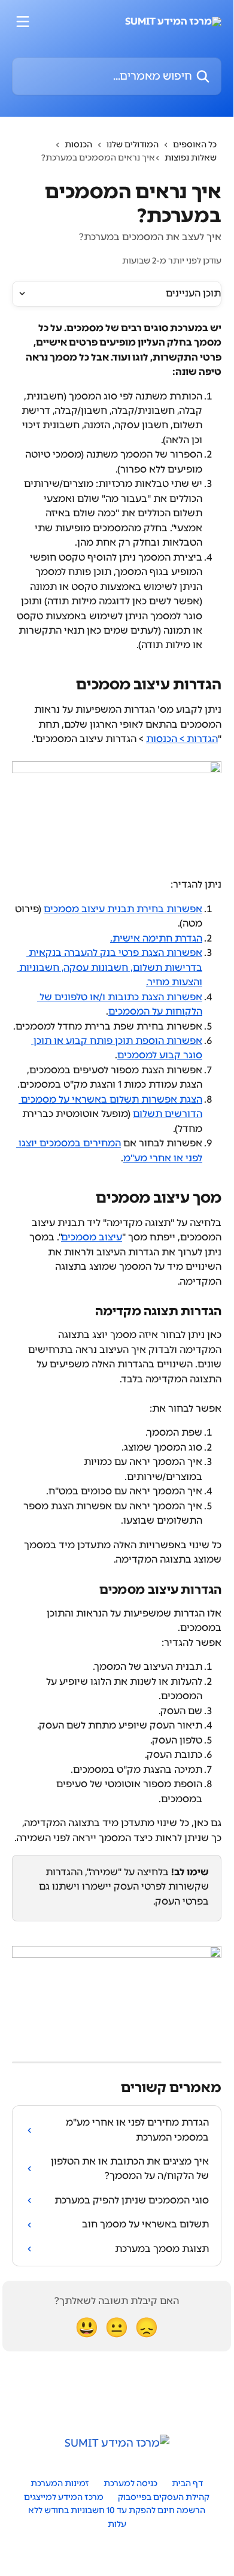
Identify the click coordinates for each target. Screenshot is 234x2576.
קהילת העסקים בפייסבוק (164, 2497)
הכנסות (78, 145)
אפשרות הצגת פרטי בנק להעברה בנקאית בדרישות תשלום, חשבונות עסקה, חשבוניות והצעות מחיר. (110, 967)
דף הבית (187, 2483)
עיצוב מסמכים (92, 1237)
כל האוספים (195, 145)
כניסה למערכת (130, 2483)
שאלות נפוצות (191, 158)
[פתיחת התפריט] (23, 22)
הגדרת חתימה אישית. (156, 938)
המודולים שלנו (133, 145)
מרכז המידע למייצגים (64, 2497)
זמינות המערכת (60, 2483)
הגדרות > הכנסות (182, 739)
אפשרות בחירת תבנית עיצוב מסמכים (123, 909)
